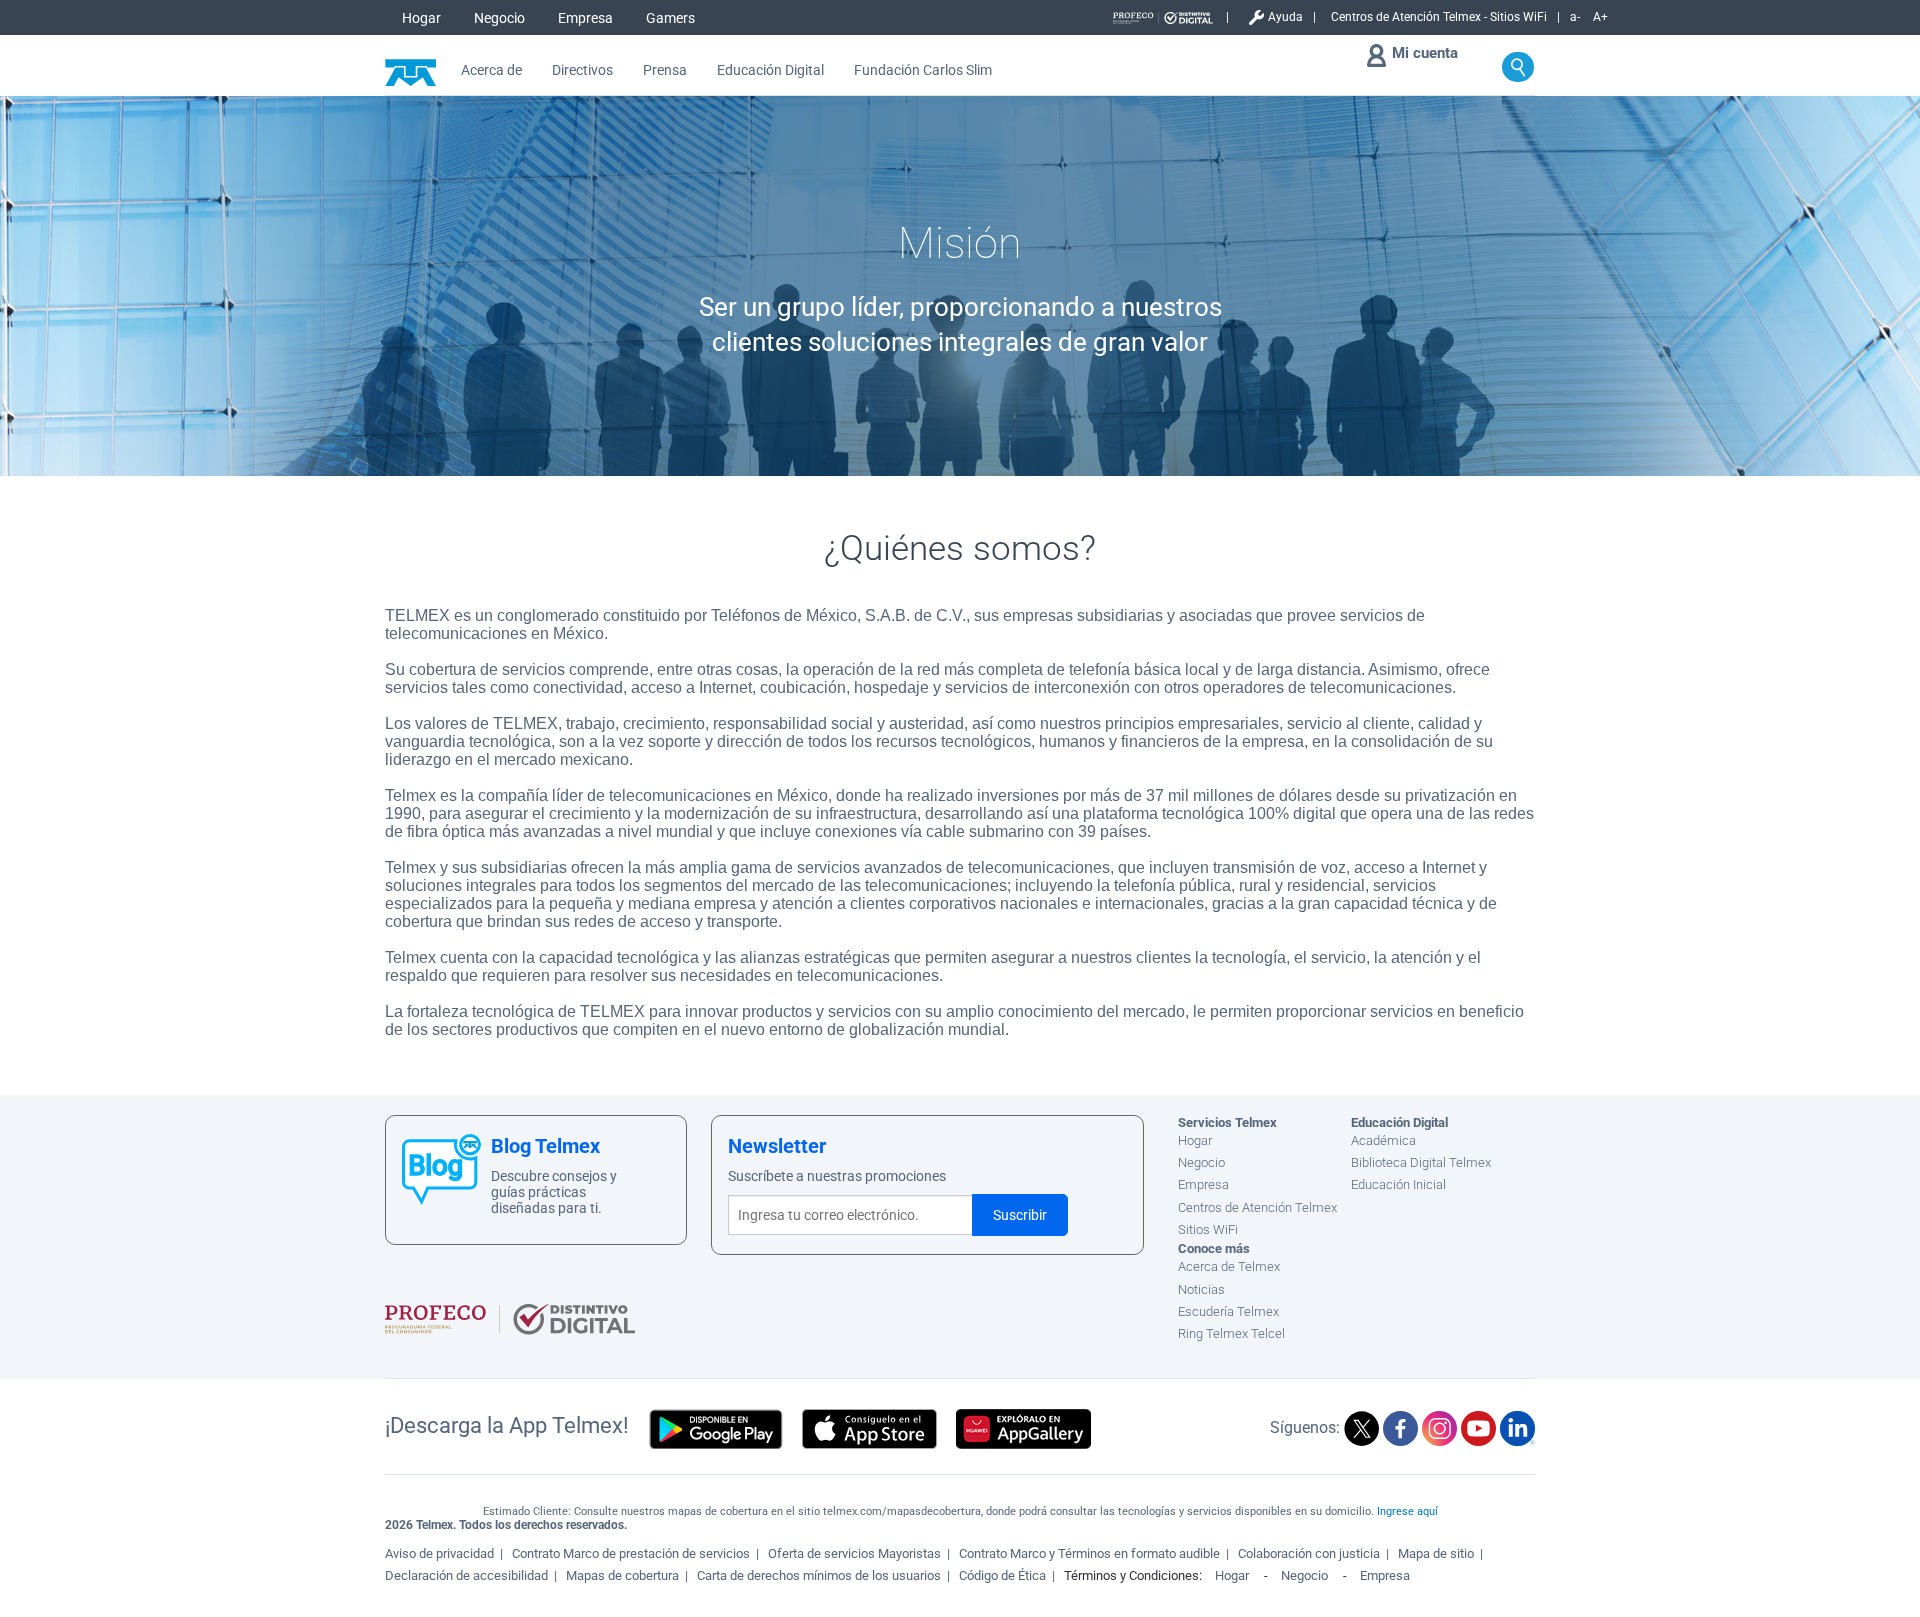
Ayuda (1285, 17)
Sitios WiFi (1208, 1229)
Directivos (582, 70)
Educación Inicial (1398, 1184)
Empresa (585, 18)
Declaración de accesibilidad (466, 1575)
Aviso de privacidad (439, 1553)
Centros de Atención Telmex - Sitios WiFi (1439, 17)
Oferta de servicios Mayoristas (854, 1553)
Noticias (1201, 1289)
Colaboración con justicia (1309, 1553)
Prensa (665, 70)
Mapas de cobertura (622, 1575)
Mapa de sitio (1436, 1553)
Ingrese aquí (1407, 1511)
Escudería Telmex (1228, 1311)
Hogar (421, 18)
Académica (1383, 1140)
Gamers (670, 18)
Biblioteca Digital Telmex (1421, 1162)
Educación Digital (770, 70)
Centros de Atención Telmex (1257, 1207)
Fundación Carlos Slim (923, 70)
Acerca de (491, 70)
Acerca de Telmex (1229, 1266)
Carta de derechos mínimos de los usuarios (819, 1575)
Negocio (499, 18)
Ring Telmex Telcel (1231, 1333)
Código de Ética (1002, 1575)
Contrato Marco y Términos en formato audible (1089, 1553)
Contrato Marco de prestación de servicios (631, 1553)
